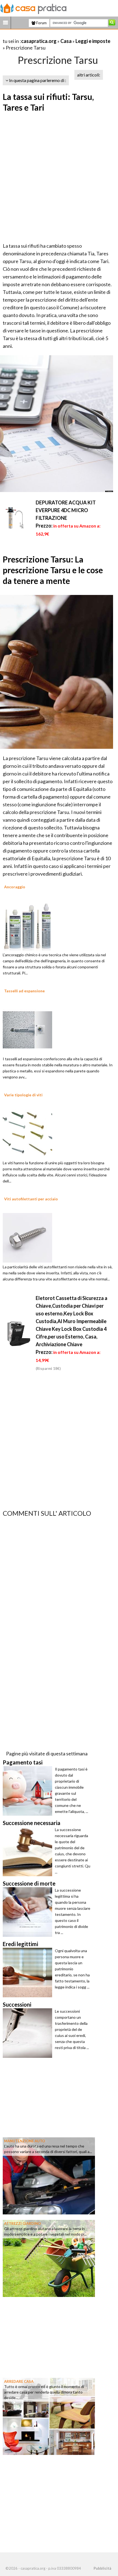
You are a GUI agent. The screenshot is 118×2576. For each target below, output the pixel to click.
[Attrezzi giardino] (49, 2258)
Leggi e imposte (93, 41)
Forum (41, 23)
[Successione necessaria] (29, 1851)
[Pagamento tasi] (29, 1791)
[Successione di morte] (29, 1912)
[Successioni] (29, 2033)
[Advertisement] (59, 178)
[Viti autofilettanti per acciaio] (27, 1237)
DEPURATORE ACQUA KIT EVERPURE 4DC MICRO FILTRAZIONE (66, 510)
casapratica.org (39, 41)
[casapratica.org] (33, 8)
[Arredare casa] (49, 2416)
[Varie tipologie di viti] (27, 1133)
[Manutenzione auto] (49, 2175)
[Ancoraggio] (27, 925)
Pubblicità (102, 2568)
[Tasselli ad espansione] (27, 1029)
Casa (66, 41)
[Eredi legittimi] (29, 1973)
